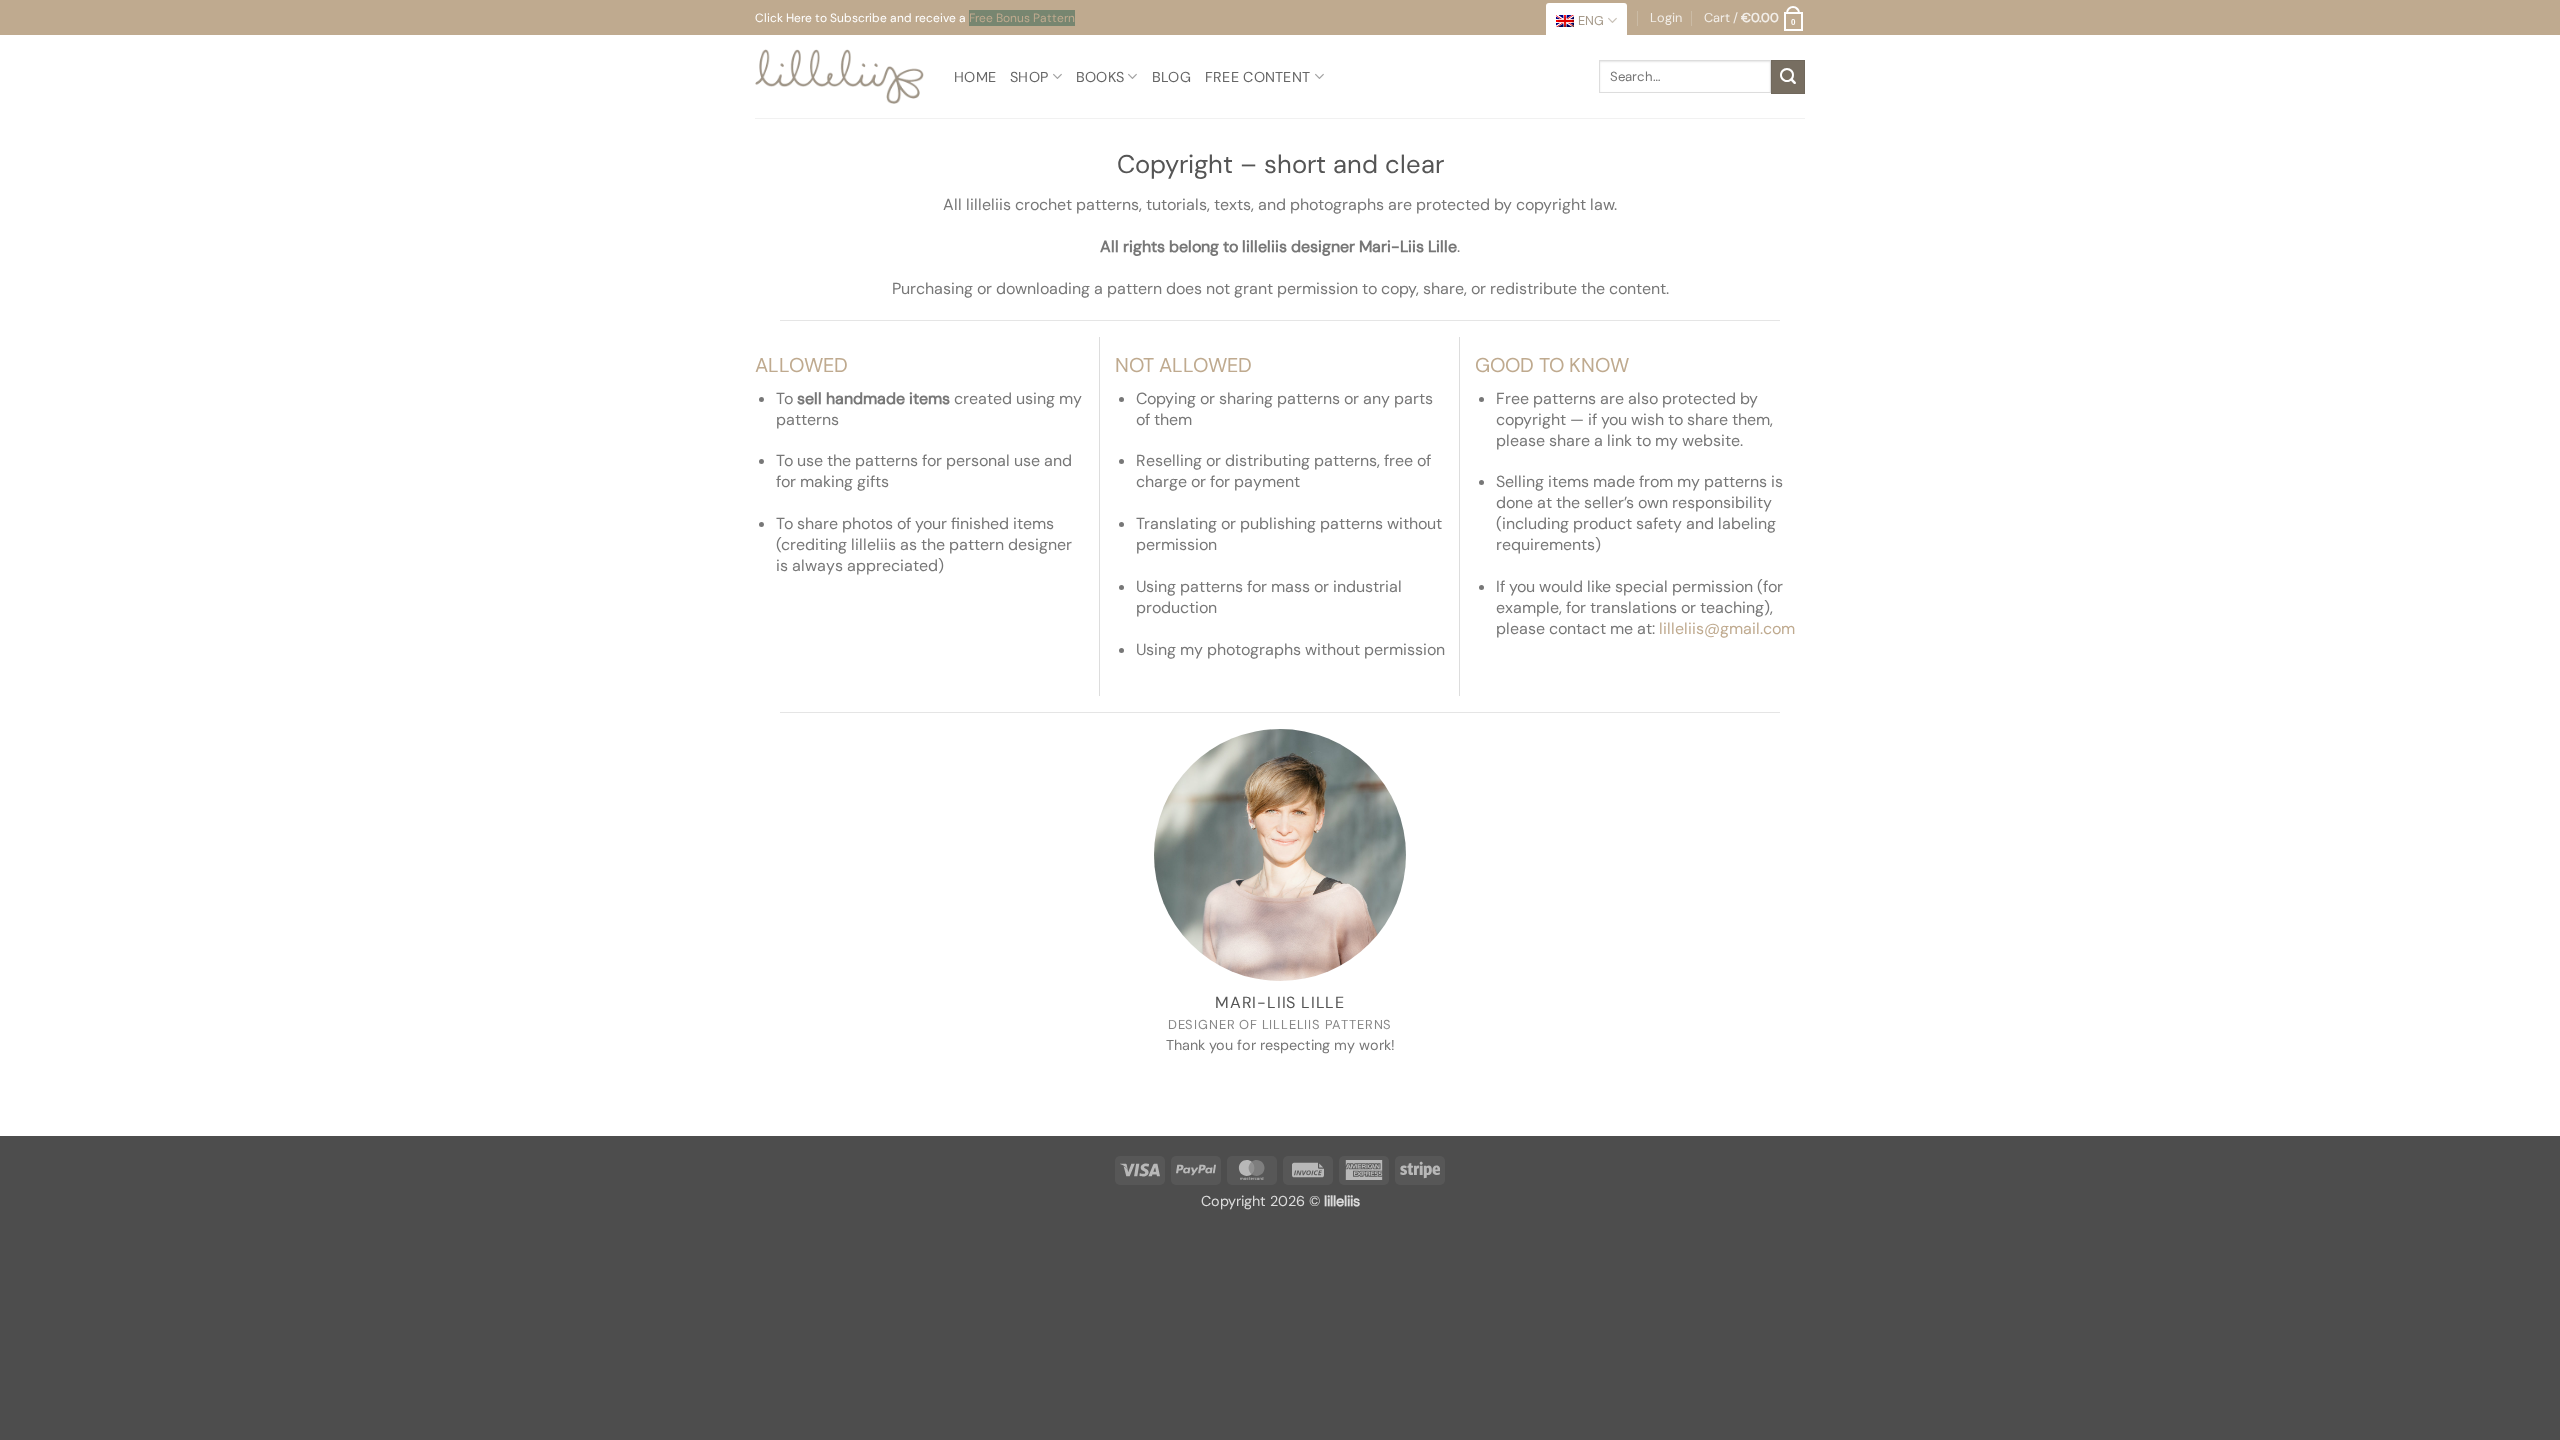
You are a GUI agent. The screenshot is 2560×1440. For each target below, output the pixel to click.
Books (1100, 77)
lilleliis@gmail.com (1727, 628)
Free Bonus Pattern (1022, 18)
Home (975, 77)
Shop (1029, 77)
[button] (1754, 18)
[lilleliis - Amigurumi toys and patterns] (839, 76)
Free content (1257, 77)
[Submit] (1788, 77)
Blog (1171, 77)
